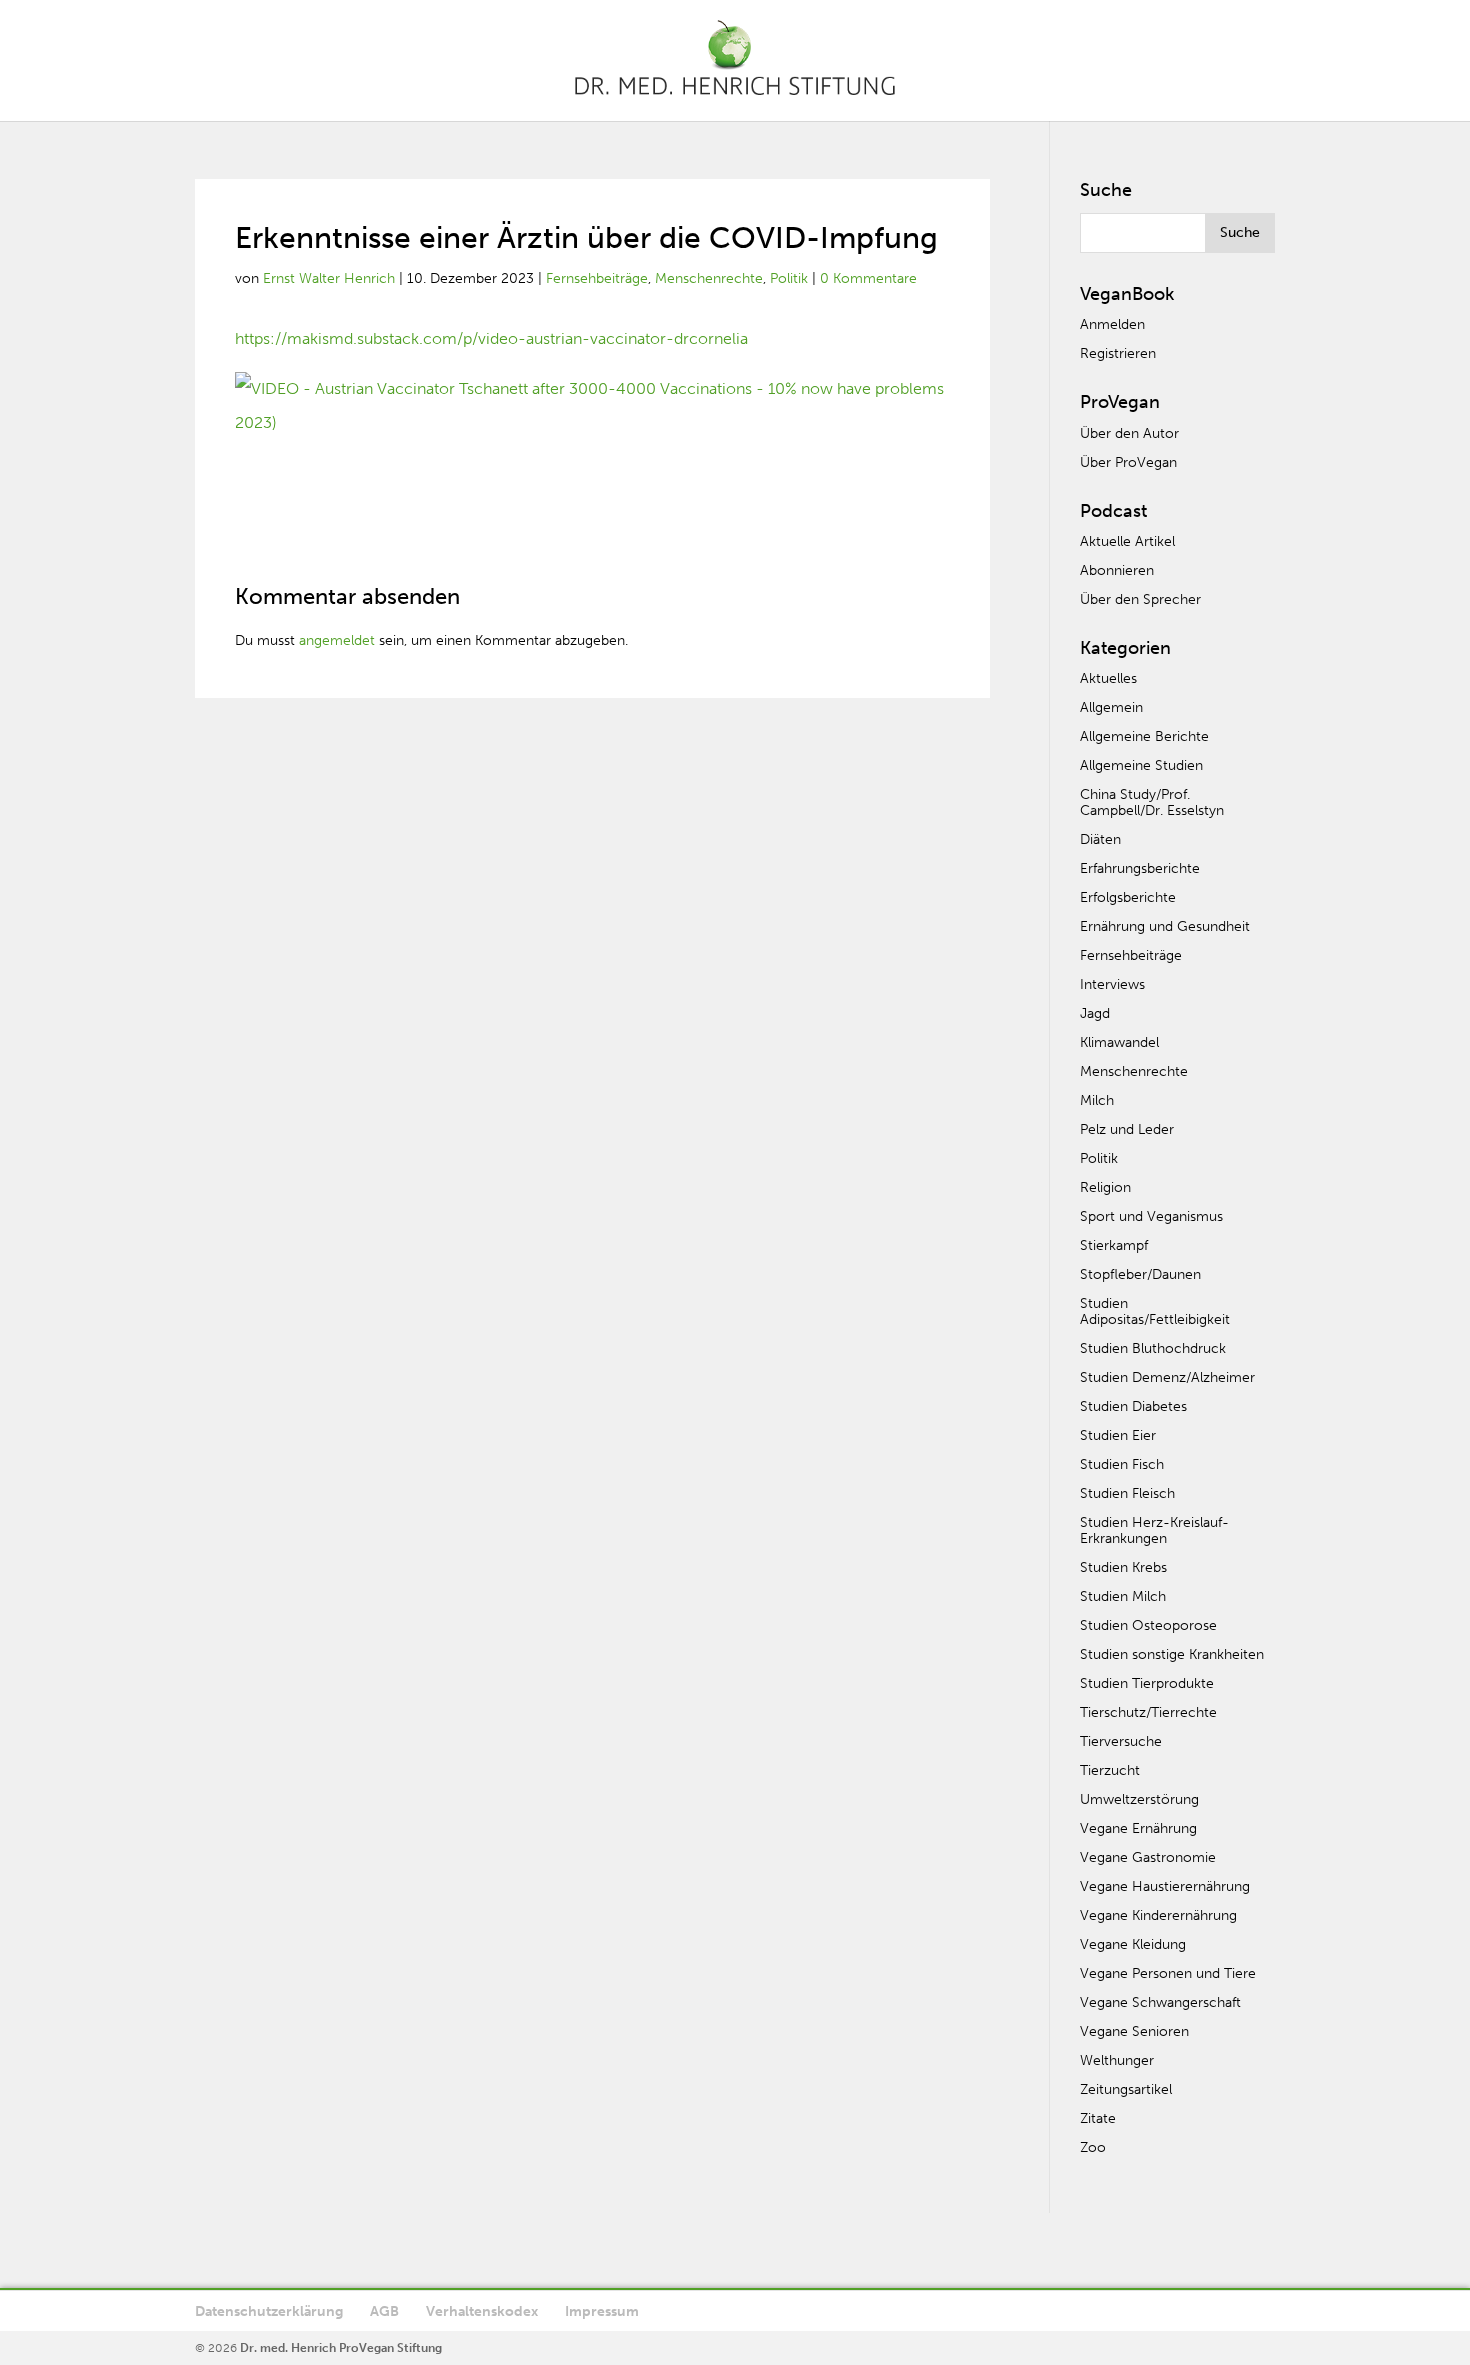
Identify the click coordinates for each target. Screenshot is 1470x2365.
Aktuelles (1108, 678)
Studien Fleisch (1127, 1493)
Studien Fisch (1122, 1464)
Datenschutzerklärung (269, 2311)
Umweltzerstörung (1139, 1799)
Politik (789, 278)
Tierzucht (1110, 1770)
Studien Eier (1118, 1435)
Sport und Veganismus (1151, 1216)
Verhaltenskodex (482, 2311)
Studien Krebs (1123, 1567)
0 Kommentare (868, 278)
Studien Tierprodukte (1147, 1683)
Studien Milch (1123, 1596)
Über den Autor (1129, 433)
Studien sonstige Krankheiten (1172, 1654)
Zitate (1098, 2118)
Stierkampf (1114, 1245)
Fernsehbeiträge (597, 278)
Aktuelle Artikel (1127, 541)
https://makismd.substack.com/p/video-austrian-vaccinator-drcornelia (491, 338)
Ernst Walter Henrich (329, 278)
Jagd (1095, 1013)
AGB (384, 2311)
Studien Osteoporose (1148, 1625)
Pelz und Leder (1127, 1129)
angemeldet (337, 640)
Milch (1097, 1100)
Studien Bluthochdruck (1153, 1348)
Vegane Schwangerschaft (1160, 2002)
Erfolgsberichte (1128, 897)
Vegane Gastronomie (1148, 1857)
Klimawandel (1119, 1042)
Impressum (602, 2311)
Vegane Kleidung (1133, 1944)
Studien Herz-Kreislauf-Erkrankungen (1154, 1530)
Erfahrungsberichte (1140, 868)
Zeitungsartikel (1126, 2089)
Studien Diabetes (1133, 1406)
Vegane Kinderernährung (1158, 1915)
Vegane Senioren (1134, 2031)
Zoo (1093, 2147)
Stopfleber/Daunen (1140, 1274)
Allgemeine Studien (1141, 765)
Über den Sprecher (1140, 599)
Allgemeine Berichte (1144, 736)
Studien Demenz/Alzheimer (1167, 1377)
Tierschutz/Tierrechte (1148, 1712)
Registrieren (1118, 353)
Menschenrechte (709, 278)
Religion (1105, 1187)
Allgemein (1111, 707)
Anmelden (1112, 324)
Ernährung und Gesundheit (1165, 926)
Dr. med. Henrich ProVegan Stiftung (341, 2348)
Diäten (1100, 839)
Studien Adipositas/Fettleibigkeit (1155, 1311)
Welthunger (1117, 2060)
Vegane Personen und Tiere (1168, 1973)
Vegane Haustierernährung (1165, 1886)
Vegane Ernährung (1138, 1828)
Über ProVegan (1128, 462)
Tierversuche (1121, 1741)
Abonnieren (1117, 570)
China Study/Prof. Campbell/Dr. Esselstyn (1152, 802)
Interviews (1112, 984)
